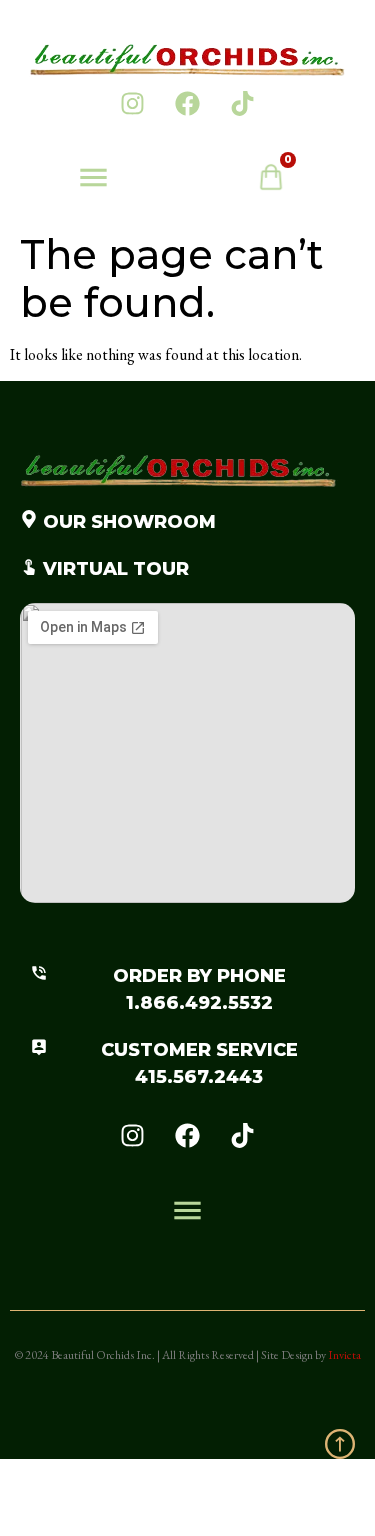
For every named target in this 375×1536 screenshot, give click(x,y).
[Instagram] (133, 103)
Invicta (344, 1355)
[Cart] (281, 182)
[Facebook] (188, 103)
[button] (94, 180)
